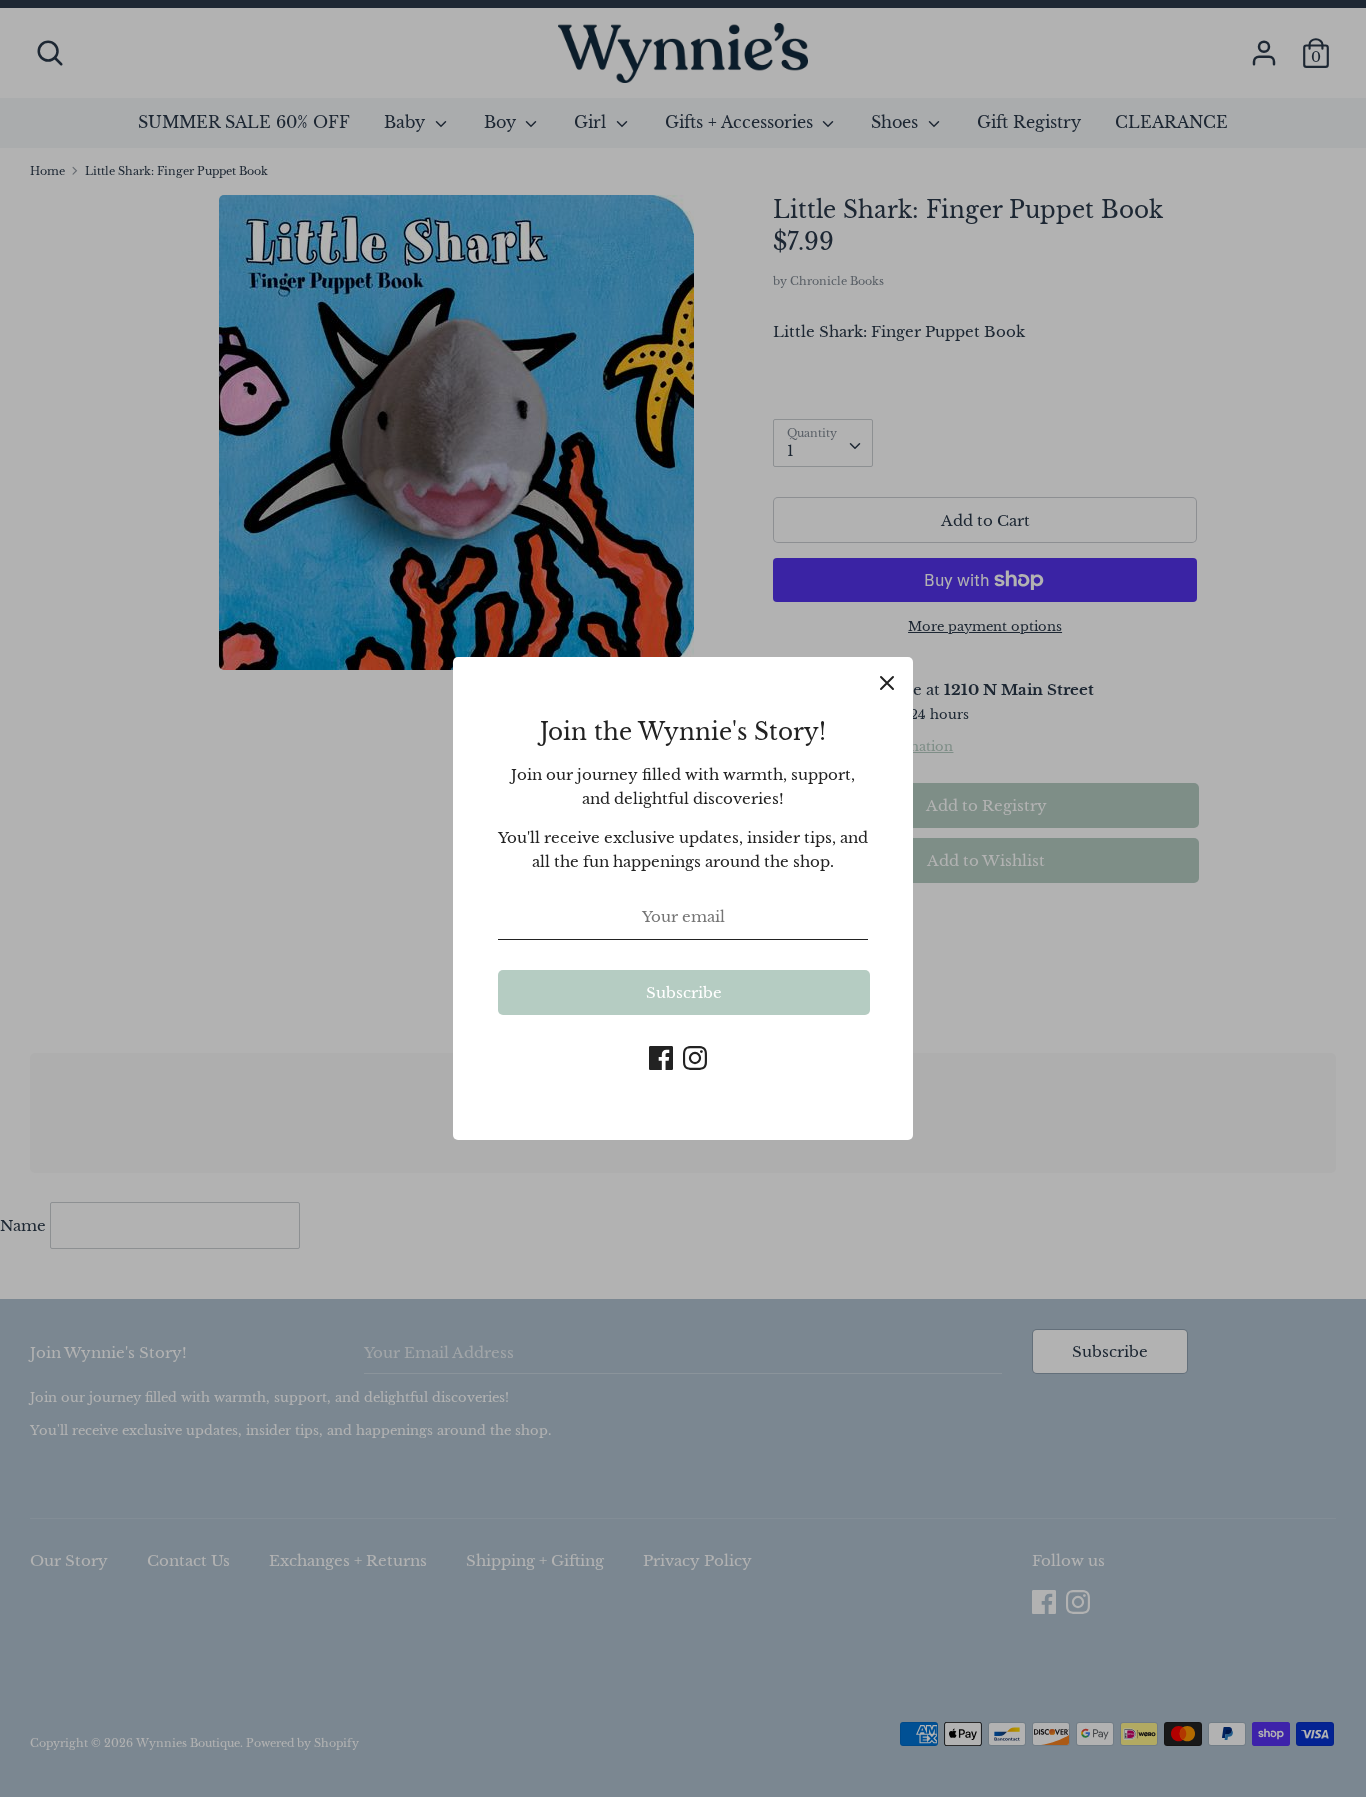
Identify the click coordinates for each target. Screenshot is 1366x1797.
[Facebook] (661, 1055)
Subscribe (684, 992)
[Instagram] (695, 1055)
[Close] (887, 683)
